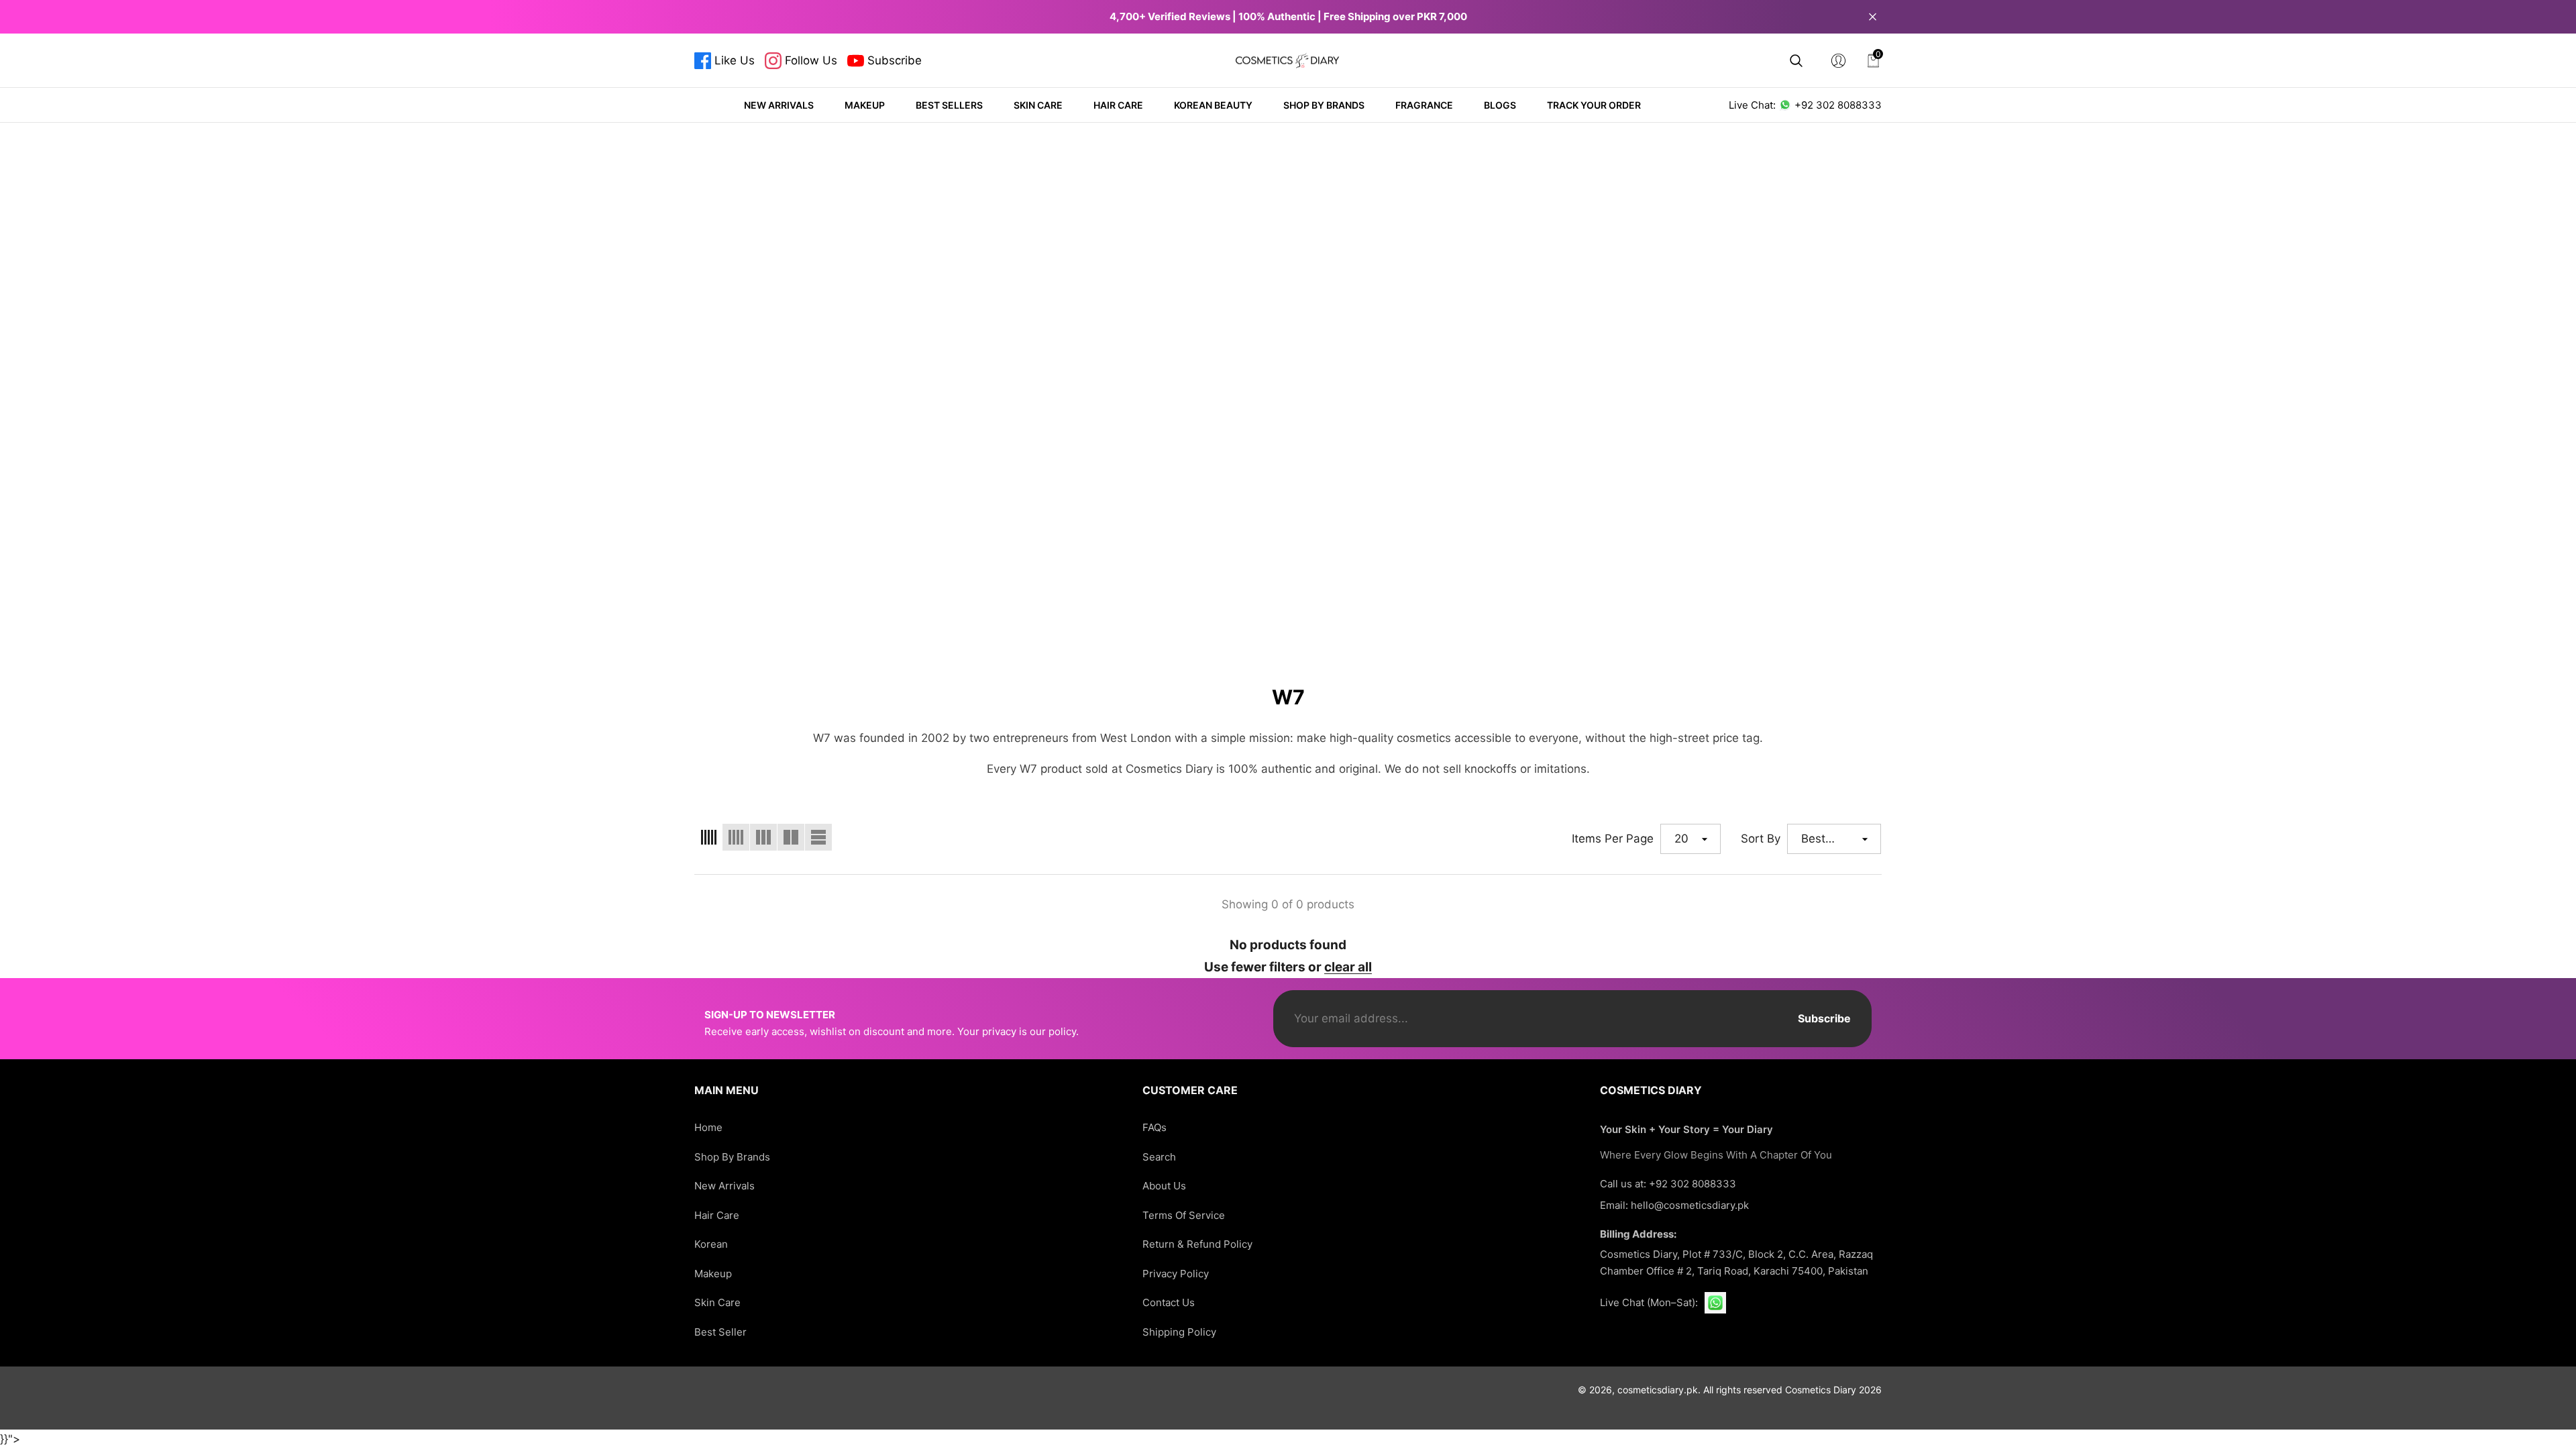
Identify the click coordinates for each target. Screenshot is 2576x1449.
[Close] (1873, 16)
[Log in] (1838, 61)
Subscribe (1824, 1018)
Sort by (1761, 839)
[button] (1796, 61)
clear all (1348, 967)
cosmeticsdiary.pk (1658, 1390)
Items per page (1613, 839)
